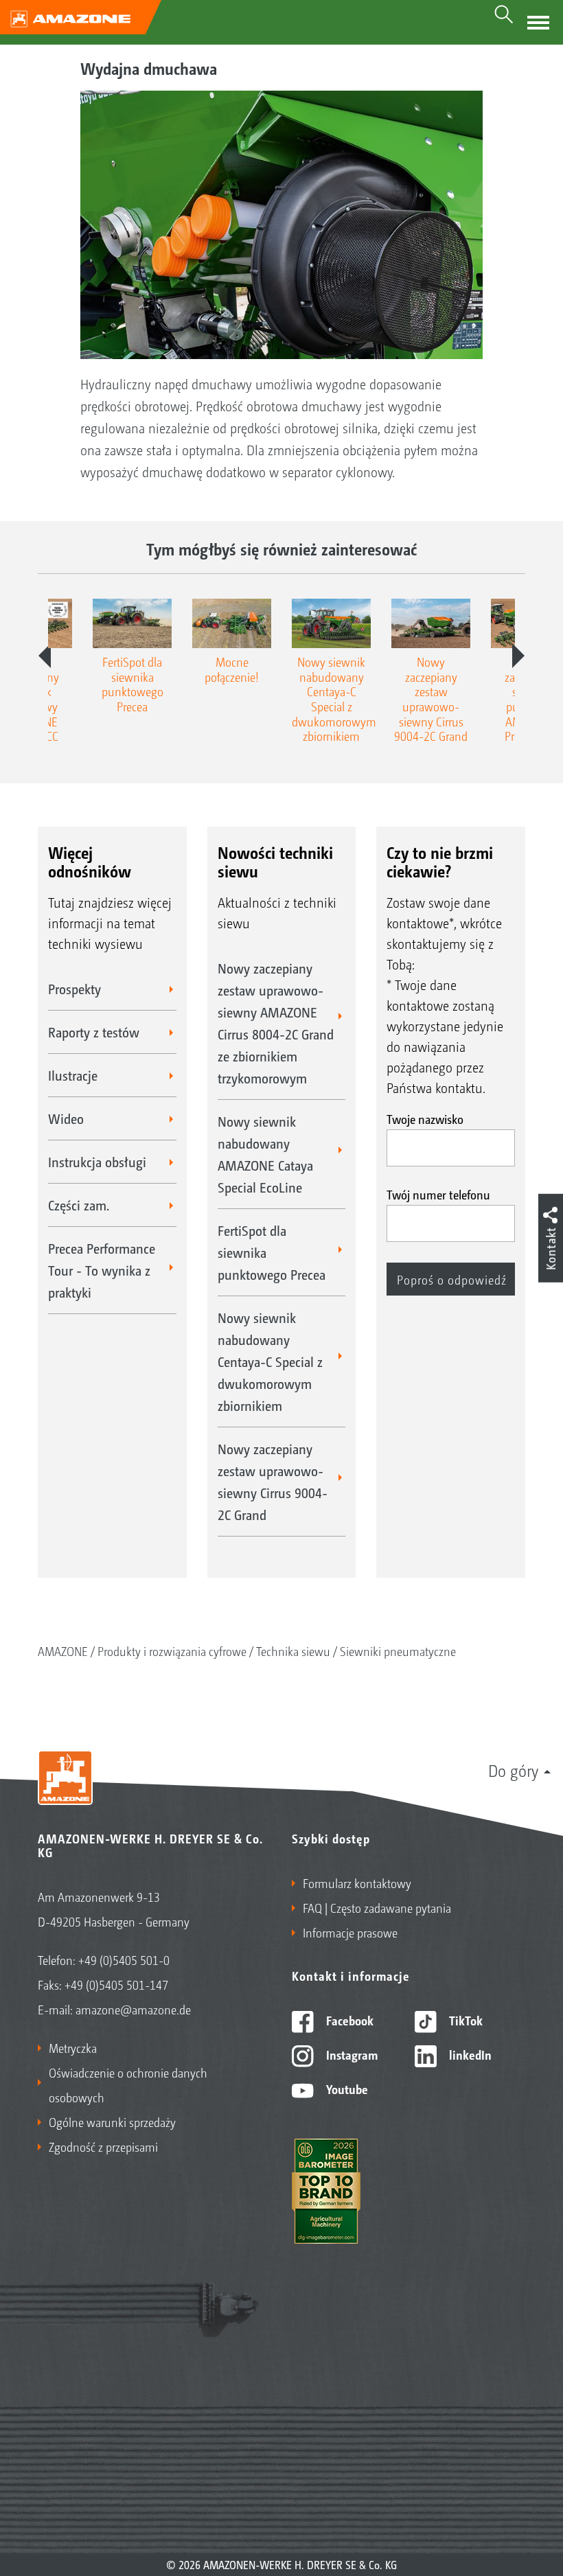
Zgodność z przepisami (103, 2146)
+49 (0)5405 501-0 (124, 1959)
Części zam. (79, 1205)
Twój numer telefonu (438, 1194)
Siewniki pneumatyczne (398, 1651)
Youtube (346, 2089)
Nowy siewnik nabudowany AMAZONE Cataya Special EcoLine (265, 1154)
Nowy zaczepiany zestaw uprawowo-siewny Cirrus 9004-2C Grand (273, 1482)
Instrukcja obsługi (97, 1162)
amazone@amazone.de (133, 2009)
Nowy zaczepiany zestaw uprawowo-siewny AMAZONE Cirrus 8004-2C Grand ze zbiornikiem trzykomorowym (276, 1023)
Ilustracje (73, 1075)
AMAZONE (63, 1651)
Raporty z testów (94, 1032)
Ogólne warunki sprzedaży (112, 2121)
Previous (45, 656)
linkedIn (469, 2054)
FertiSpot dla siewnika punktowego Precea (272, 1252)
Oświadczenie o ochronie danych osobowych (128, 2084)
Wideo (66, 1118)
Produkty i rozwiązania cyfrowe (172, 1651)
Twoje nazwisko (425, 1118)
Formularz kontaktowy (357, 1883)
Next (518, 656)
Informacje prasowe (350, 1932)
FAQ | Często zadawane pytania (377, 1907)
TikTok (464, 2020)
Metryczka (73, 2047)
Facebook (348, 2020)
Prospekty (74, 989)
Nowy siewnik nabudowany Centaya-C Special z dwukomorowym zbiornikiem (270, 1361)
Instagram (351, 2054)
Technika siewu (293, 1651)
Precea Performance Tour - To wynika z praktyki (102, 1270)
